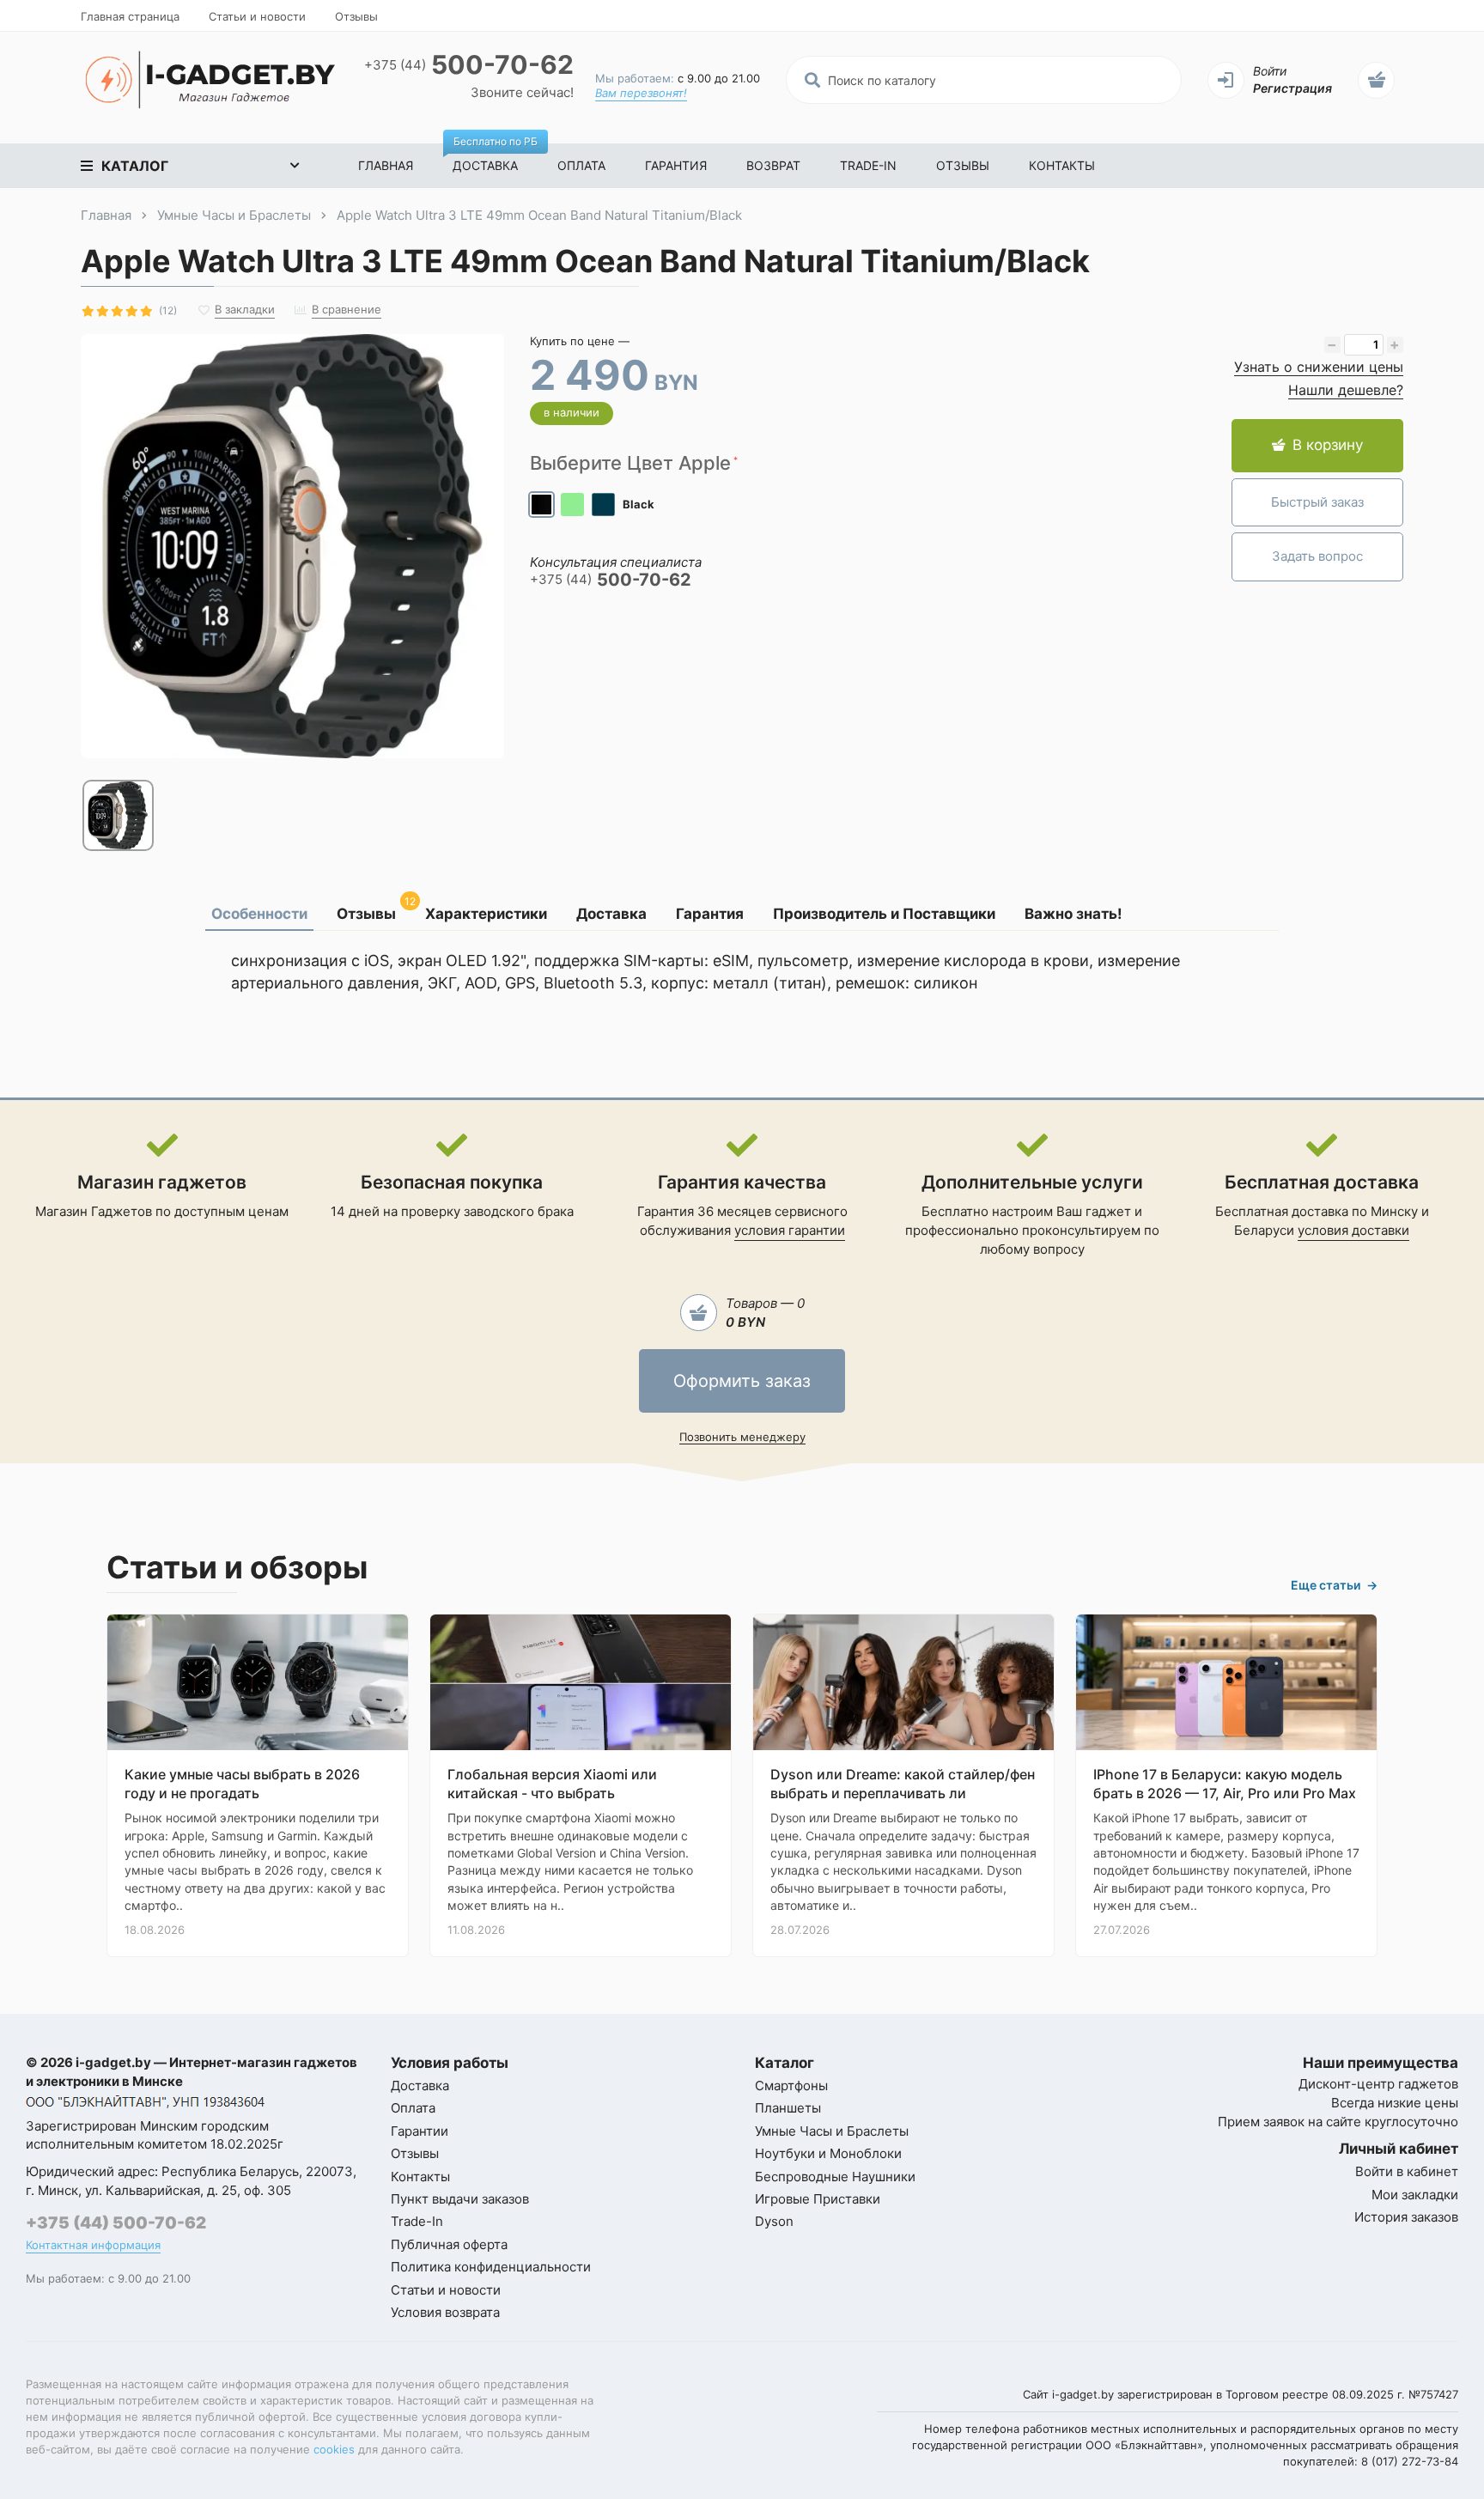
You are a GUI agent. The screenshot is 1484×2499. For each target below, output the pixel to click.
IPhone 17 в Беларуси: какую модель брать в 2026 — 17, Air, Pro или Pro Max (1225, 1784)
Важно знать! (1073, 914)
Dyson (774, 2221)
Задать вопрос (1317, 556)
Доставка (495, 158)
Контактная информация (93, 2245)
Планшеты (788, 2108)
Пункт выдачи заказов (460, 2199)
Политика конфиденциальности (491, 2267)
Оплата (581, 165)
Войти (1270, 71)
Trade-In (868, 165)
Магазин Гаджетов (94, 1211)
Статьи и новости (257, 16)
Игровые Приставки (818, 2199)
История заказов (1406, 2217)
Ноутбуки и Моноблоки (828, 2153)
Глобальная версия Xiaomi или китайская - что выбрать (552, 1784)
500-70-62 (469, 65)
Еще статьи (1334, 1585)
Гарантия (676, 165)
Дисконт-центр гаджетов (1378, 2084)
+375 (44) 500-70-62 (116, 2223)
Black (639, 504)
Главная (386, 165)
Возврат (773, 165)
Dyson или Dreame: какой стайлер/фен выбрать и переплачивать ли (903, 1784)
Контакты (1062, 165)
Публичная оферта (449, 2244)
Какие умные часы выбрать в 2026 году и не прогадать (242, 1784)
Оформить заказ (742, 1381)
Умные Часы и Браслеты (832, 2131)
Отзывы (356, 16)
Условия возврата (445, 2312)
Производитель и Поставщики (884, 914)
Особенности (259, 914)
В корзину (1328, 445)
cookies (334, 2449)
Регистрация (1292, 88)
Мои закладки (1415, 2195)
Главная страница (130, 16)
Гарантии (420, 2131)
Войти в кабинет (1407, 2171)
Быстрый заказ (1317, 502)
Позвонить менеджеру (742, 1437)
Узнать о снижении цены (1319, 367)
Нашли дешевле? (1346, 390)
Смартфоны (791, 2086)
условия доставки (1353, 1230)
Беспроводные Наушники (835, 2177)
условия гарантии (790, 1230)
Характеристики (486, 914)
